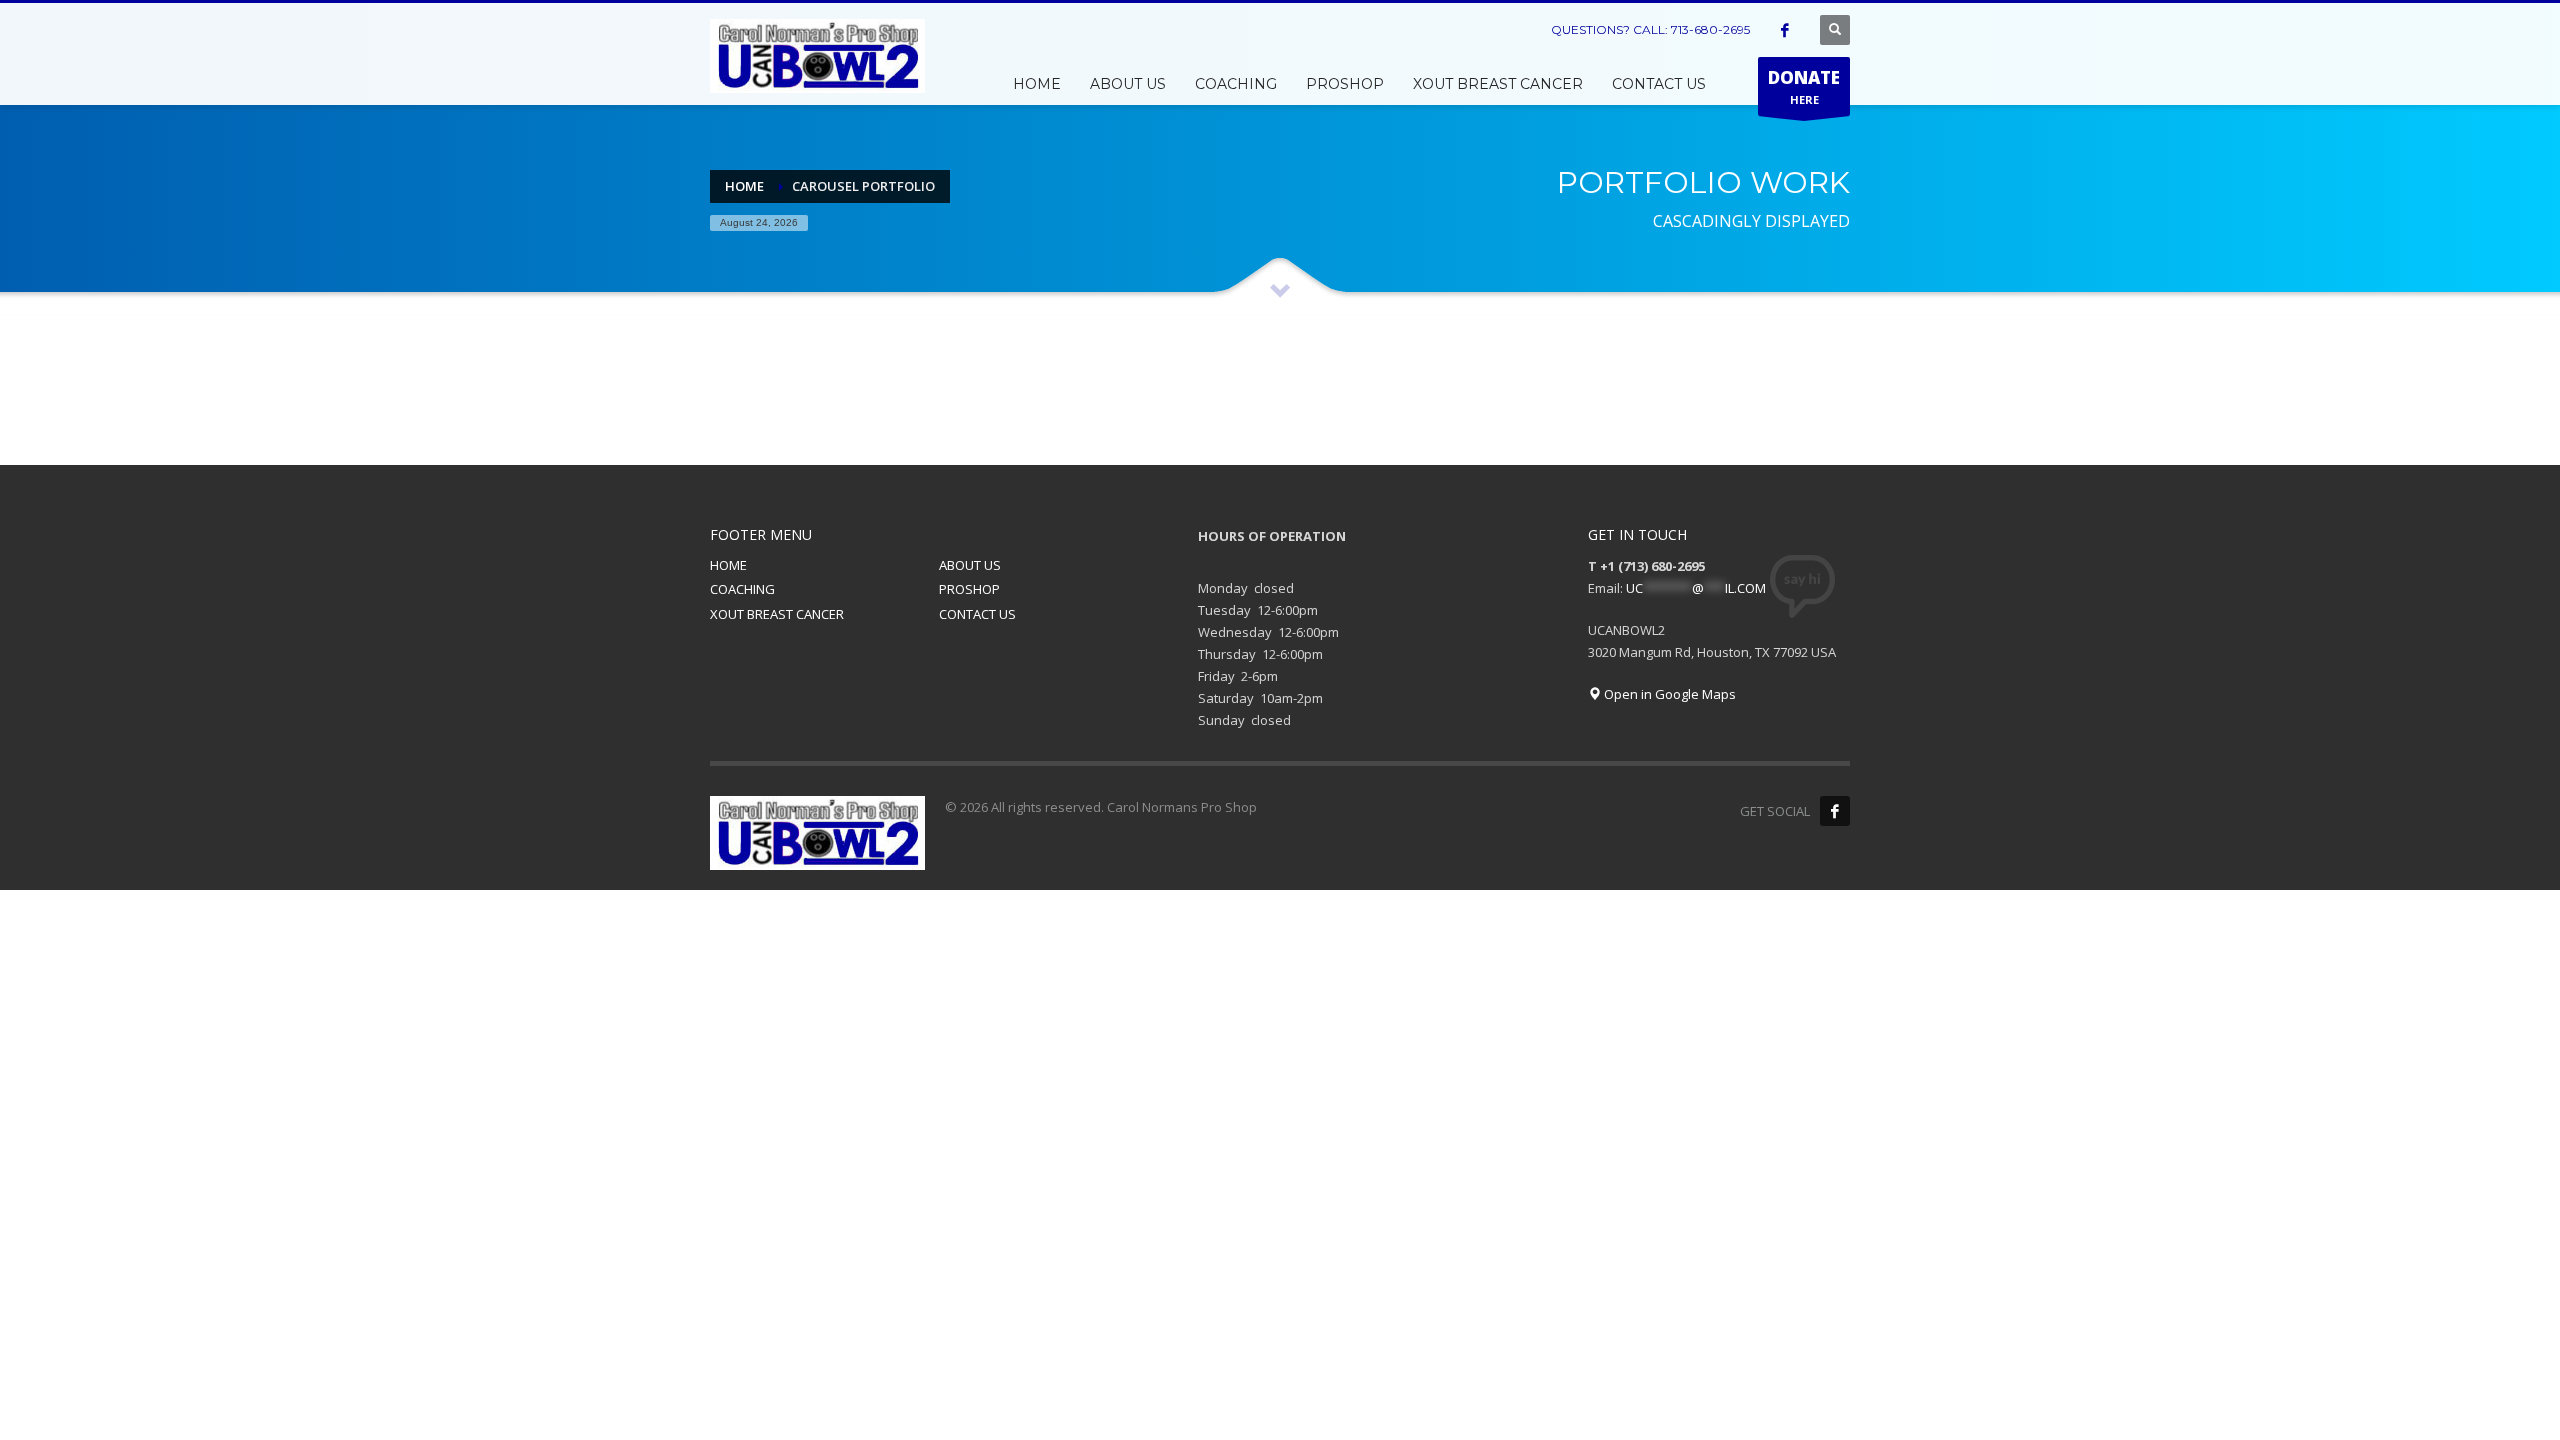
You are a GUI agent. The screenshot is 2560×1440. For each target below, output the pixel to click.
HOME (728, 565)
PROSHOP (969, 589)
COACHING (742, 589)
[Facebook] (1785, 30)
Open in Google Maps (1668, 694)
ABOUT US (970, 565)
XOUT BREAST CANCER (777, 614)
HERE (1804, 86)
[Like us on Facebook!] (1835, 811)
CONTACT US (977, 614)
